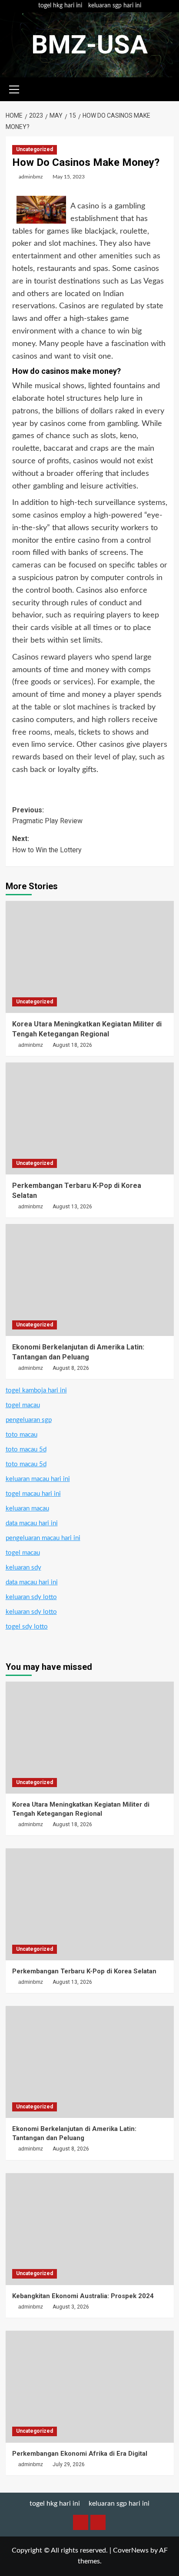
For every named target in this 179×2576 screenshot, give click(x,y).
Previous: (47, 816)
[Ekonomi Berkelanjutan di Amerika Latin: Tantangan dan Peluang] (90, 1280)
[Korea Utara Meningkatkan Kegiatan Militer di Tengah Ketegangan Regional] (90, 957)
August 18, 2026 (72, 1045)
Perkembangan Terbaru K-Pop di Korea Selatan (84, 1971)
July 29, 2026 (69, 2464)
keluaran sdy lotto (31, 1597)
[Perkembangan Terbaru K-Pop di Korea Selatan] (90, 1118)
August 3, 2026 (71, 2307)
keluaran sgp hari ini (115, 6)
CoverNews (131, 2550)
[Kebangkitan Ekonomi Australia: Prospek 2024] (90, 2229)
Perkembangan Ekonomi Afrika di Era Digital (80, 2454)
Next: (47, 844)
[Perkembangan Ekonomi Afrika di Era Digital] (90, 2387)
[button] (14, 88)
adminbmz (31, 177)
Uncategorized (35, 149)
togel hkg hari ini (60, 6)
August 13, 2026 (72, 1207)
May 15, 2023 (69, 177)
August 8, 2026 (71, 1368)
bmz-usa (89, 45)
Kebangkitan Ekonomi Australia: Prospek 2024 (83, 2296)
